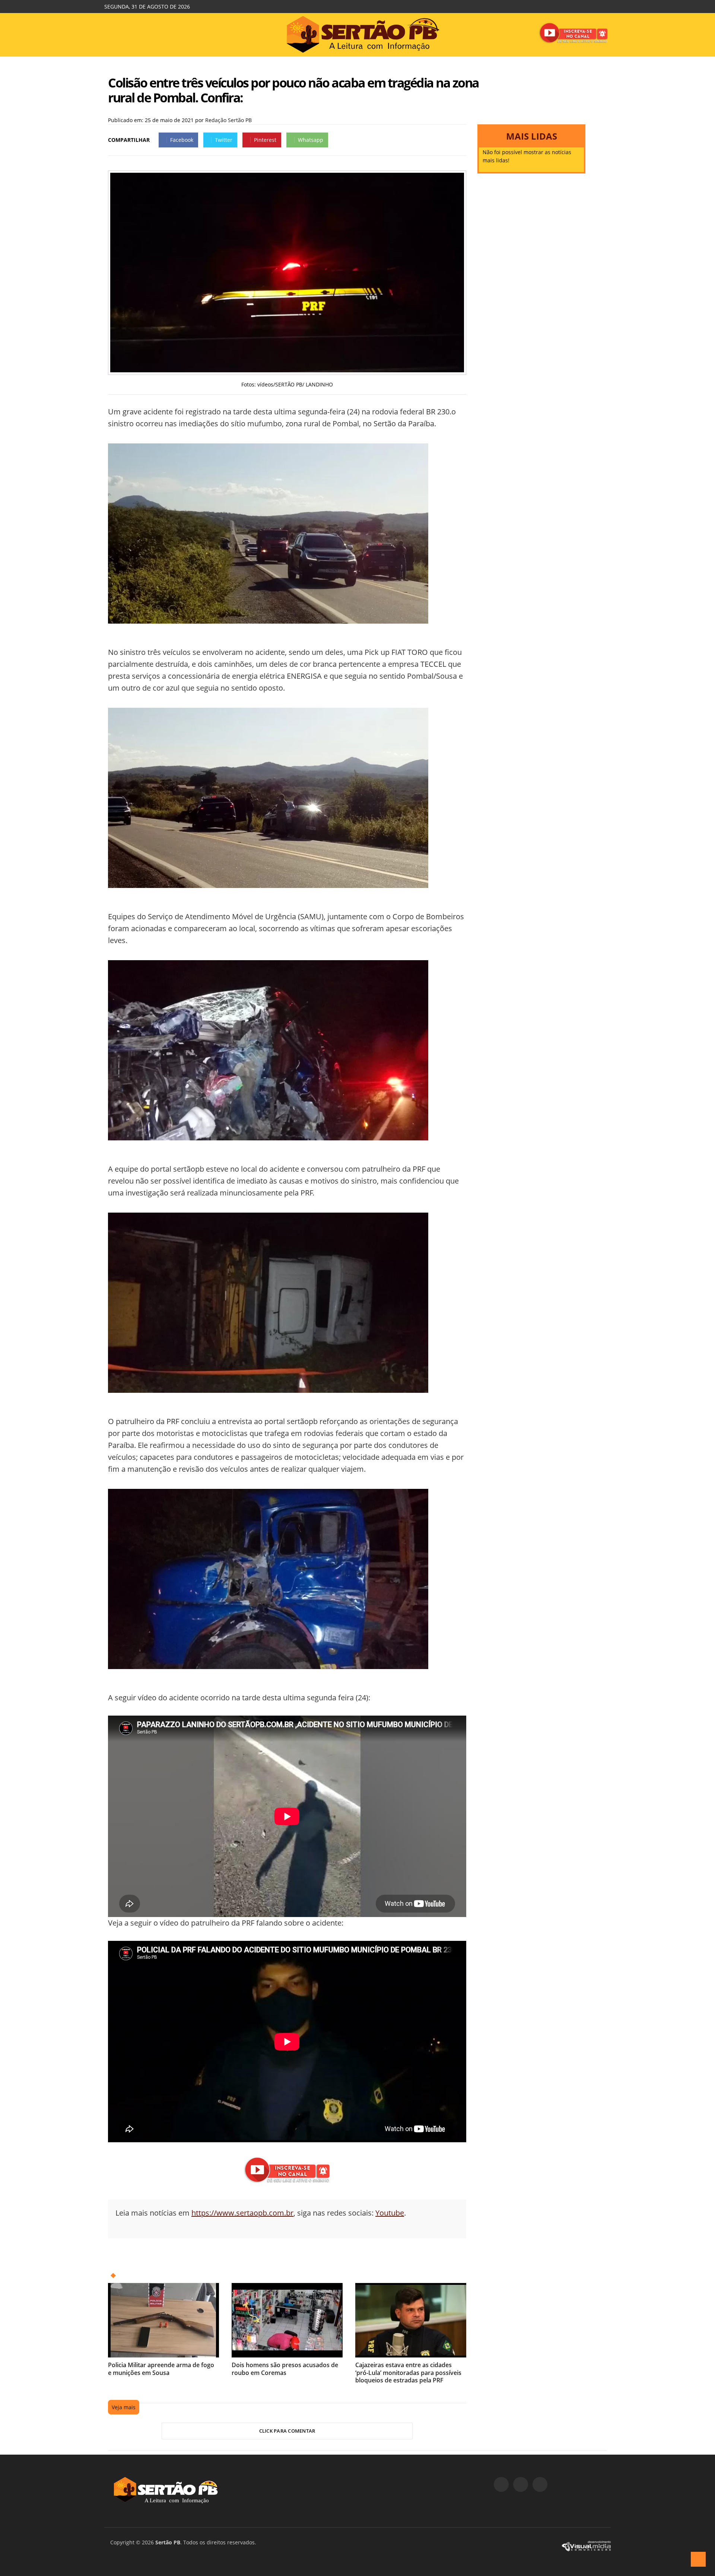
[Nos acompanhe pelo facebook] (501, 2484)
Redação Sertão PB (228, 120)
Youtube (390, 2213)
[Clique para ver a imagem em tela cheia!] (287, 370)
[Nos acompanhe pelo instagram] (521, 2484)
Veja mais (124, 2407)
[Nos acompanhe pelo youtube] (540, 2484)
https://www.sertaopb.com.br (242, 2213)
